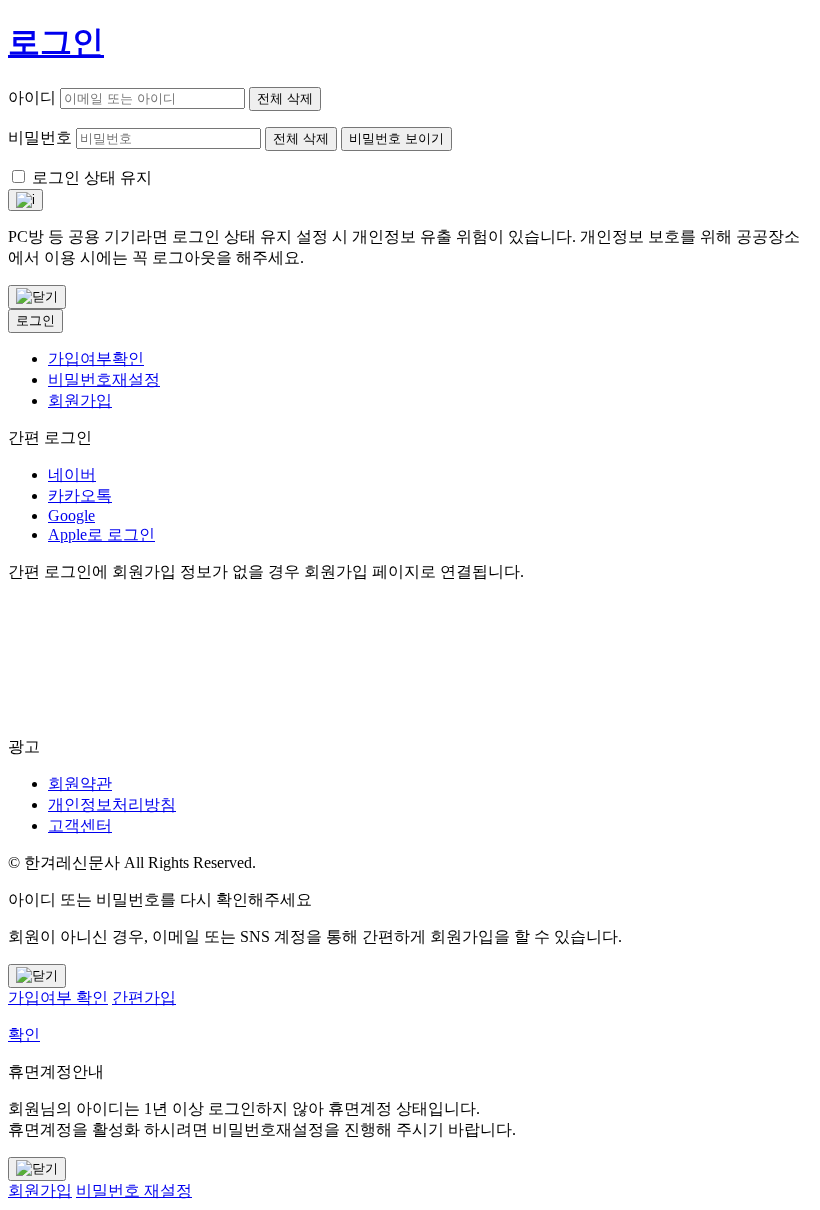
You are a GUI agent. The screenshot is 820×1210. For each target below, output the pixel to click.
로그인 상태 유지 (92, 177)
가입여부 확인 (58, 997)
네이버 (72, 474)
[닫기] (37, 297)
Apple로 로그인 (101, 534)
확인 (24, 1034)
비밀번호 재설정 (134, 1190)
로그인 (35, 320)
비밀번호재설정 (104, 379)
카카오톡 (80, 495)
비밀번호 (40, 137)
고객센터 (80, 825)
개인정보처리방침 (112, 804)
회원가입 (80, 400)
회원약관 (80, 783)
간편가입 (144, 997)
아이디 (32, 97)
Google (71, 515)
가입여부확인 (96, 358)
